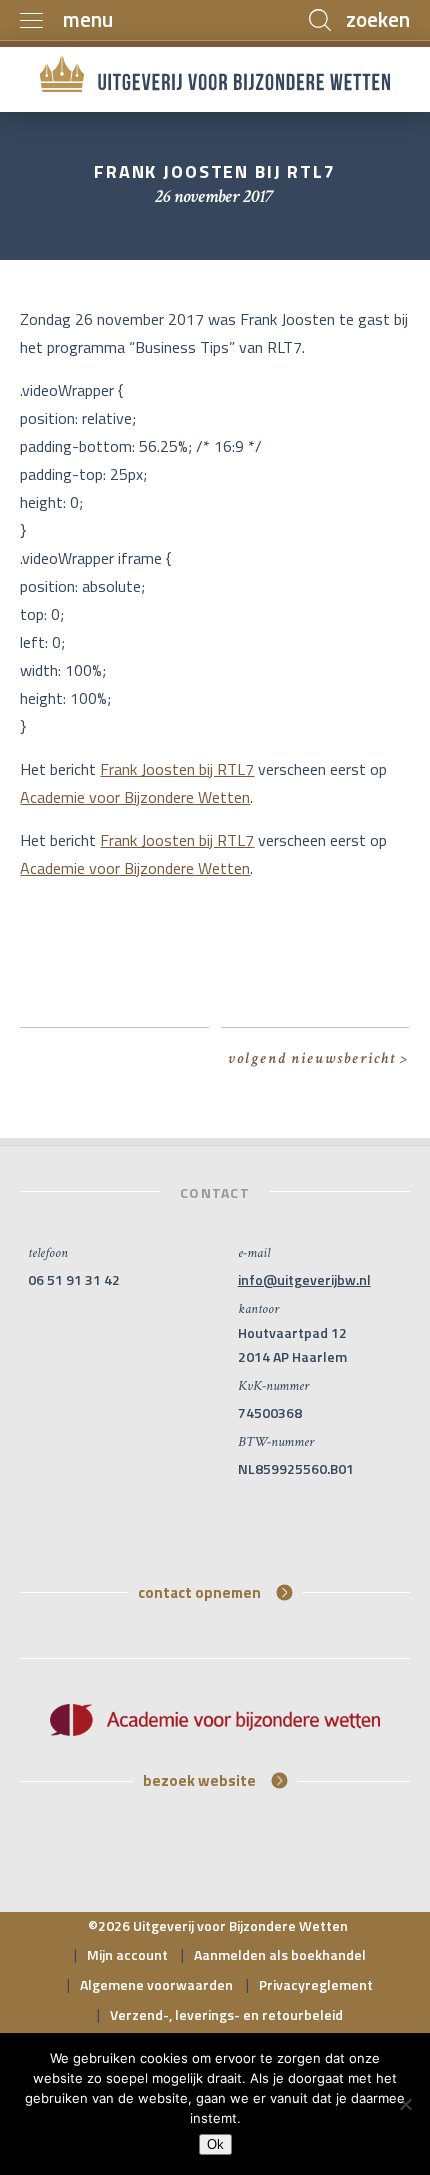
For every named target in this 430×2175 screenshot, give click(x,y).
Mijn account (127, 1954)
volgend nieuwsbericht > (318, 1058)
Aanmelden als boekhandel (280, 1954)
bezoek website (199, 1780)
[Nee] (405, 2104)
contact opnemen (199, 1591)
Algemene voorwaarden (156, 1984)
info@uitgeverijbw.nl (304, 1279)
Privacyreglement (316, 1984)
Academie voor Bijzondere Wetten (135, 797)
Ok (215, 2144)
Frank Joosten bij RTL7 (177, 769)
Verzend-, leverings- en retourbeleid (226, 2014)
